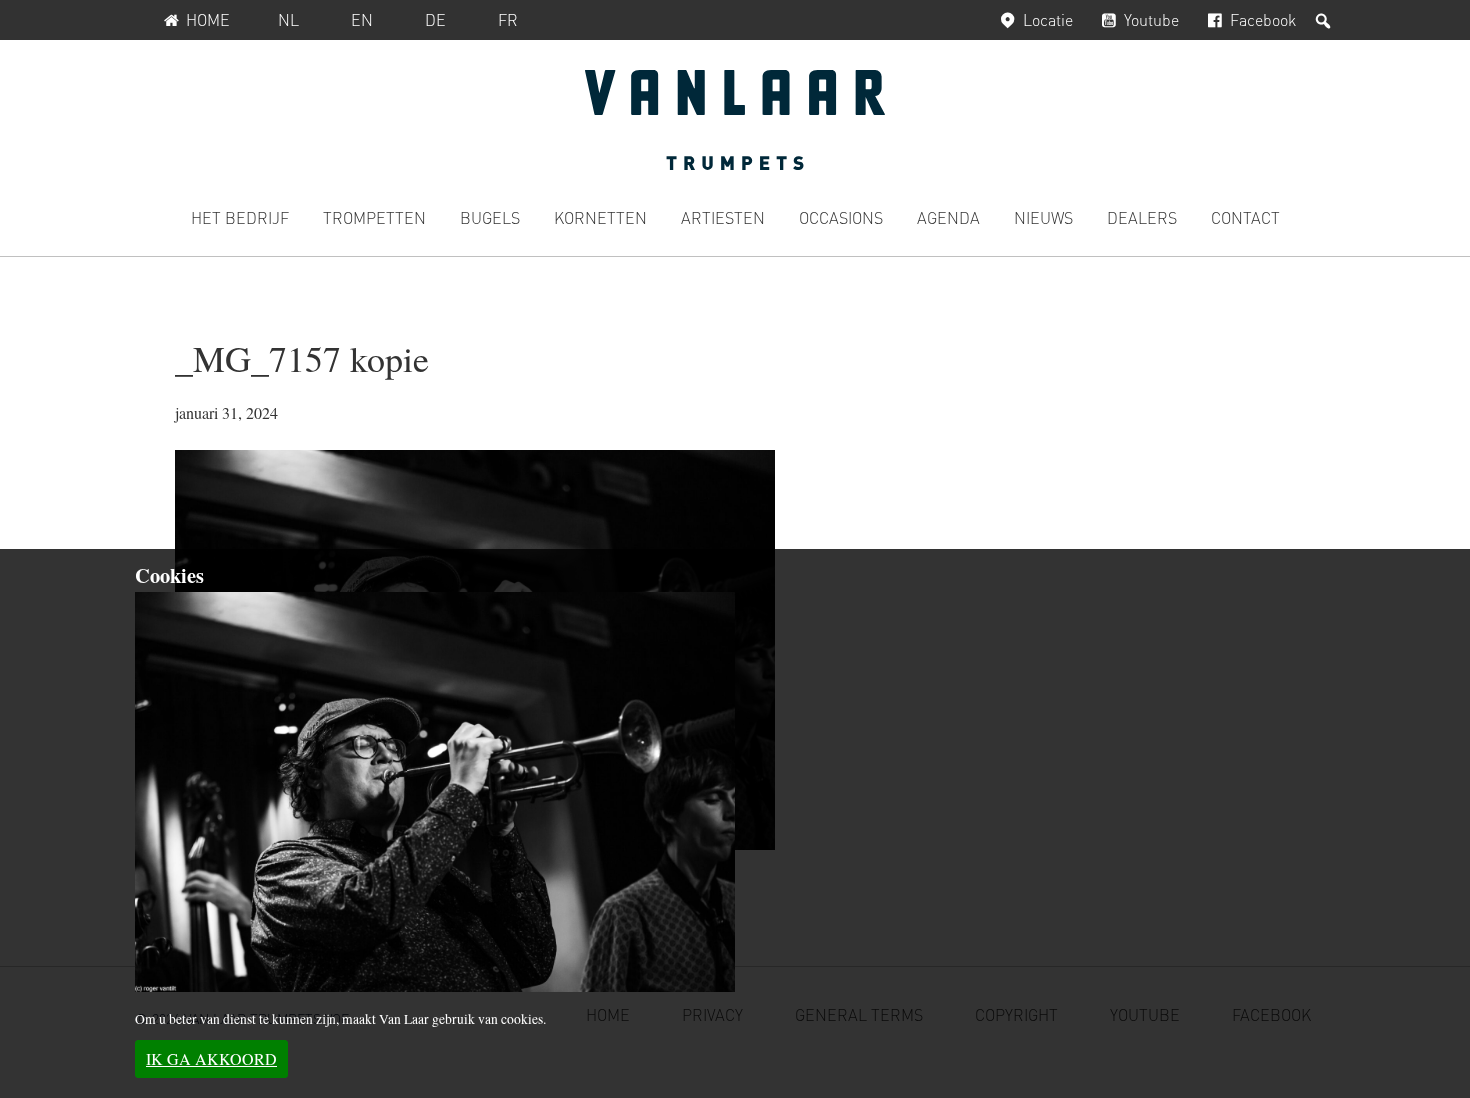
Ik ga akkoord (211, 1058)
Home (208, 19)
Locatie (1048, 19)
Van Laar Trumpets (735, 120)
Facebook (1263, 19)
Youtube (1151, 19)
